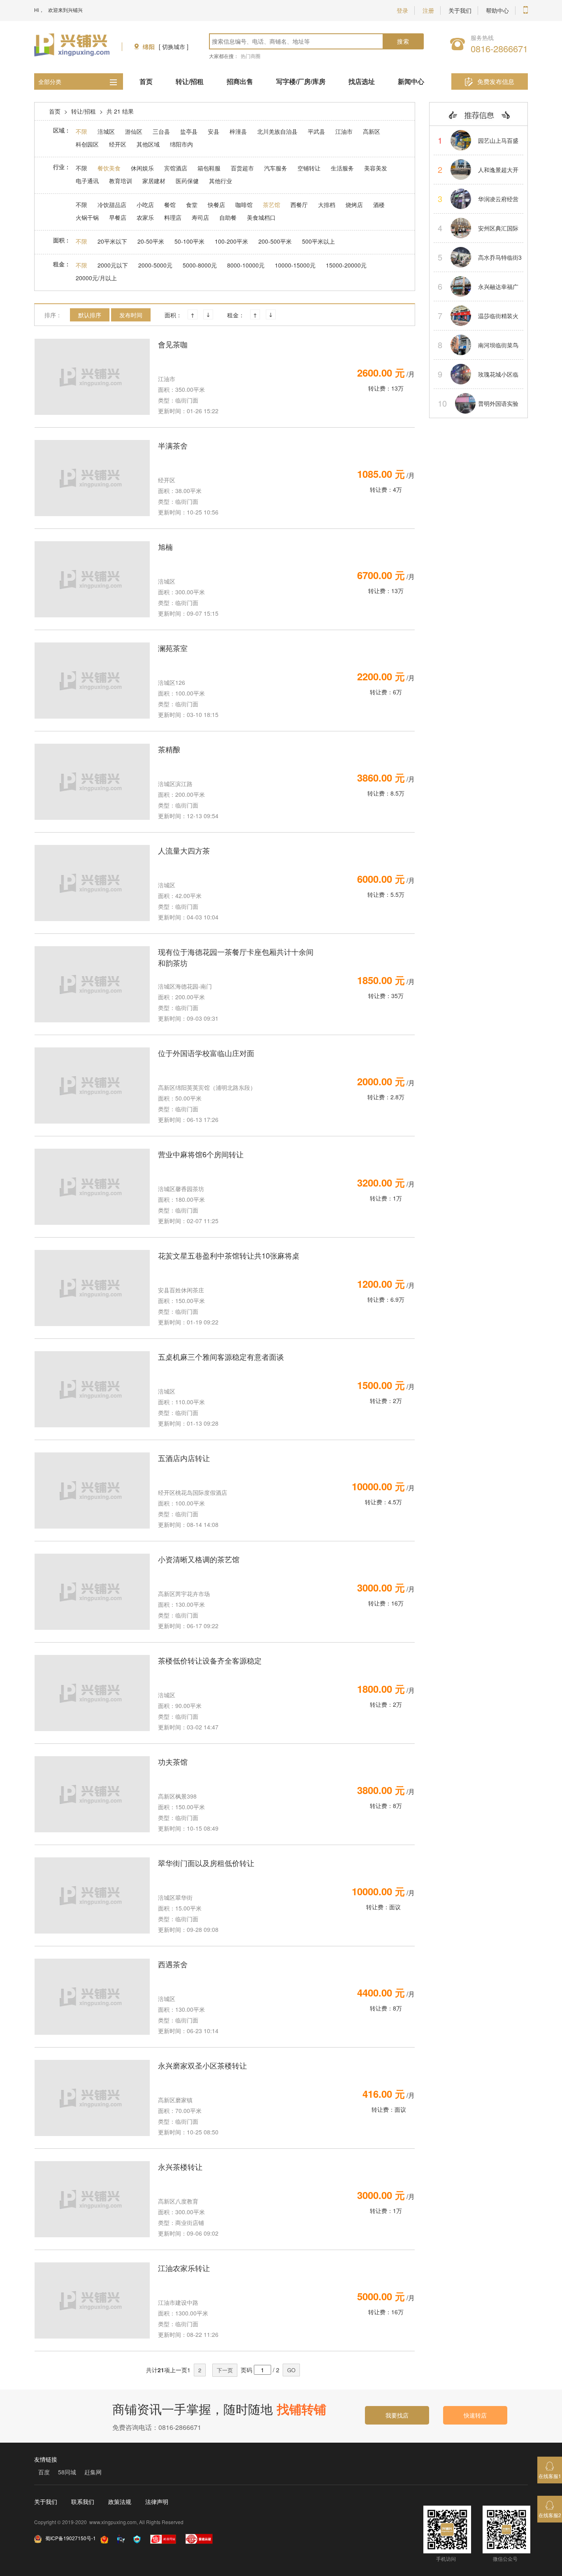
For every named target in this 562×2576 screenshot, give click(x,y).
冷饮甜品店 (112, 205)
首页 (146, 81)
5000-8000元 (200, 265)
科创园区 (87, 144)
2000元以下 (113, 265)
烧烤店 (354, 205)
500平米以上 (318, 241)
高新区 (372, 131)
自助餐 (228, 217)
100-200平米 (231, 241)
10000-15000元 (295, 265)
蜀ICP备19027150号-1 (71, 2538)
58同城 (67, 2472)
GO (291, 2370)
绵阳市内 (181, 144)
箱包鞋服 (209, 168)
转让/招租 (190, 81)
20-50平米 (151, 241)
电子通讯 (87, 181)
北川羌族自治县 (277, 131)
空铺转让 (309, 168)
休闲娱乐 (142, 168)
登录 (402, 10)
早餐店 (118, 217)
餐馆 (170, 205)
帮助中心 (497, 10)
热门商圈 (251, 56)
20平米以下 (112, 241)
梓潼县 (238, 131)
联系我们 (83, 2502)
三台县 (161, 131)
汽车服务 (276, 168)
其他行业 (221, 181)
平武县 (316, 131)
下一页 (225, 2370)
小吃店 (145, 205)
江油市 (344, 131)
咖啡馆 (244, 205)
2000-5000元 (155, 265)
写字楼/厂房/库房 (301, 81)
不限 (81, 131)
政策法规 (120, 2502)
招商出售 (240, 81)
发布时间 (131, 315)
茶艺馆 (272, 205)
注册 (428, 10)
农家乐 (145, 217)
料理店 (173, 217)
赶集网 (93, 2472)
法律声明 (157, 2502)
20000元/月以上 (96, 278)
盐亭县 (189, 131)
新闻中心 (411, 81)
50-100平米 (189, 241)
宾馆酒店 (176, 168)
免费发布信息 (496, 81)
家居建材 (154, 181)
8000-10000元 (246, 265)
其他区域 (148, 144)
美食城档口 (261, 217)
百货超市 (242, 168)
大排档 (327, 205)
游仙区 (134, 131)
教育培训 (121, 181)
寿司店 (200, 217)
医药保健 (187, 181)
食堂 (192, 205)
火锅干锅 (87, 217)
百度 (44, 2472)
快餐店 (216, 205)
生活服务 (342, 168)
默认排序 (90, 315)
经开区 (118, 144)
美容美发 (376, 168)
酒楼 (379, 205)
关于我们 (460, 10)
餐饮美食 (109, 168)
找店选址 (362, 81)
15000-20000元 (346, 265)
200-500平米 (275, 241)
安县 (214, 131)
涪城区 (106, 131)
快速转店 (475, 2415)
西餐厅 (299, 205)
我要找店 (397, 2415)
